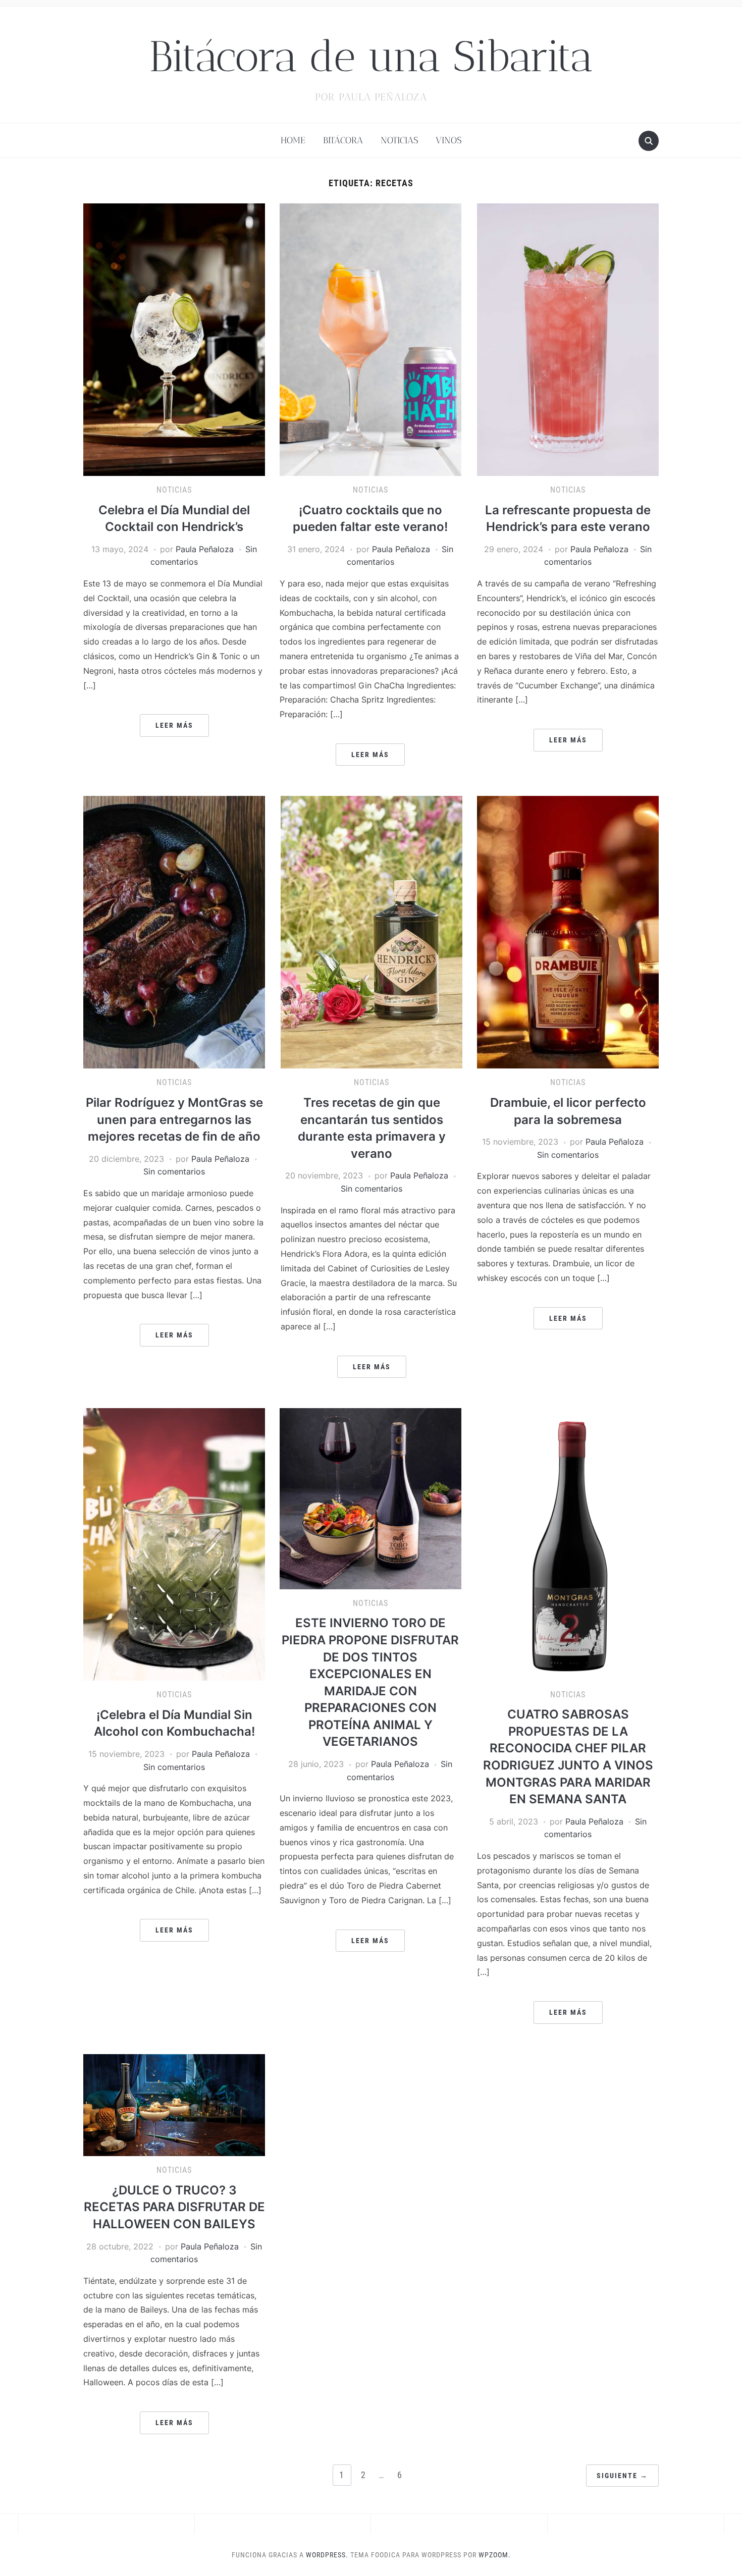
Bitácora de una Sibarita (371, 56)
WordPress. (327, 2555)
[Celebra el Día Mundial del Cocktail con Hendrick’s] (174, 339)
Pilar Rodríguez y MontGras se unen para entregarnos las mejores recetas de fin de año (174, 1119)
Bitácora (343, 140)
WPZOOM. (495, 2555)
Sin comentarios (174, 1171)
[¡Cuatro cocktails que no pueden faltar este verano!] (370, 339)
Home (293, 140)
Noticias (399, 140)
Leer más (174, 725)
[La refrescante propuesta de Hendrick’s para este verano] (568, 339)
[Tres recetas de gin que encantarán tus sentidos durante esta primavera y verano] (372, 932)
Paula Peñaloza (205, 549)
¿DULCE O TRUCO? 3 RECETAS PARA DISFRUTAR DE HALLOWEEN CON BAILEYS (174, 2207)
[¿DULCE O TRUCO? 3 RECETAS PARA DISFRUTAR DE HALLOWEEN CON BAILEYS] (174, 2104)
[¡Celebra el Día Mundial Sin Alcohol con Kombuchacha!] (174, 1544)
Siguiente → (622, 2476)
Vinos (448, 140)
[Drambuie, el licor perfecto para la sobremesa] (568, 932)
